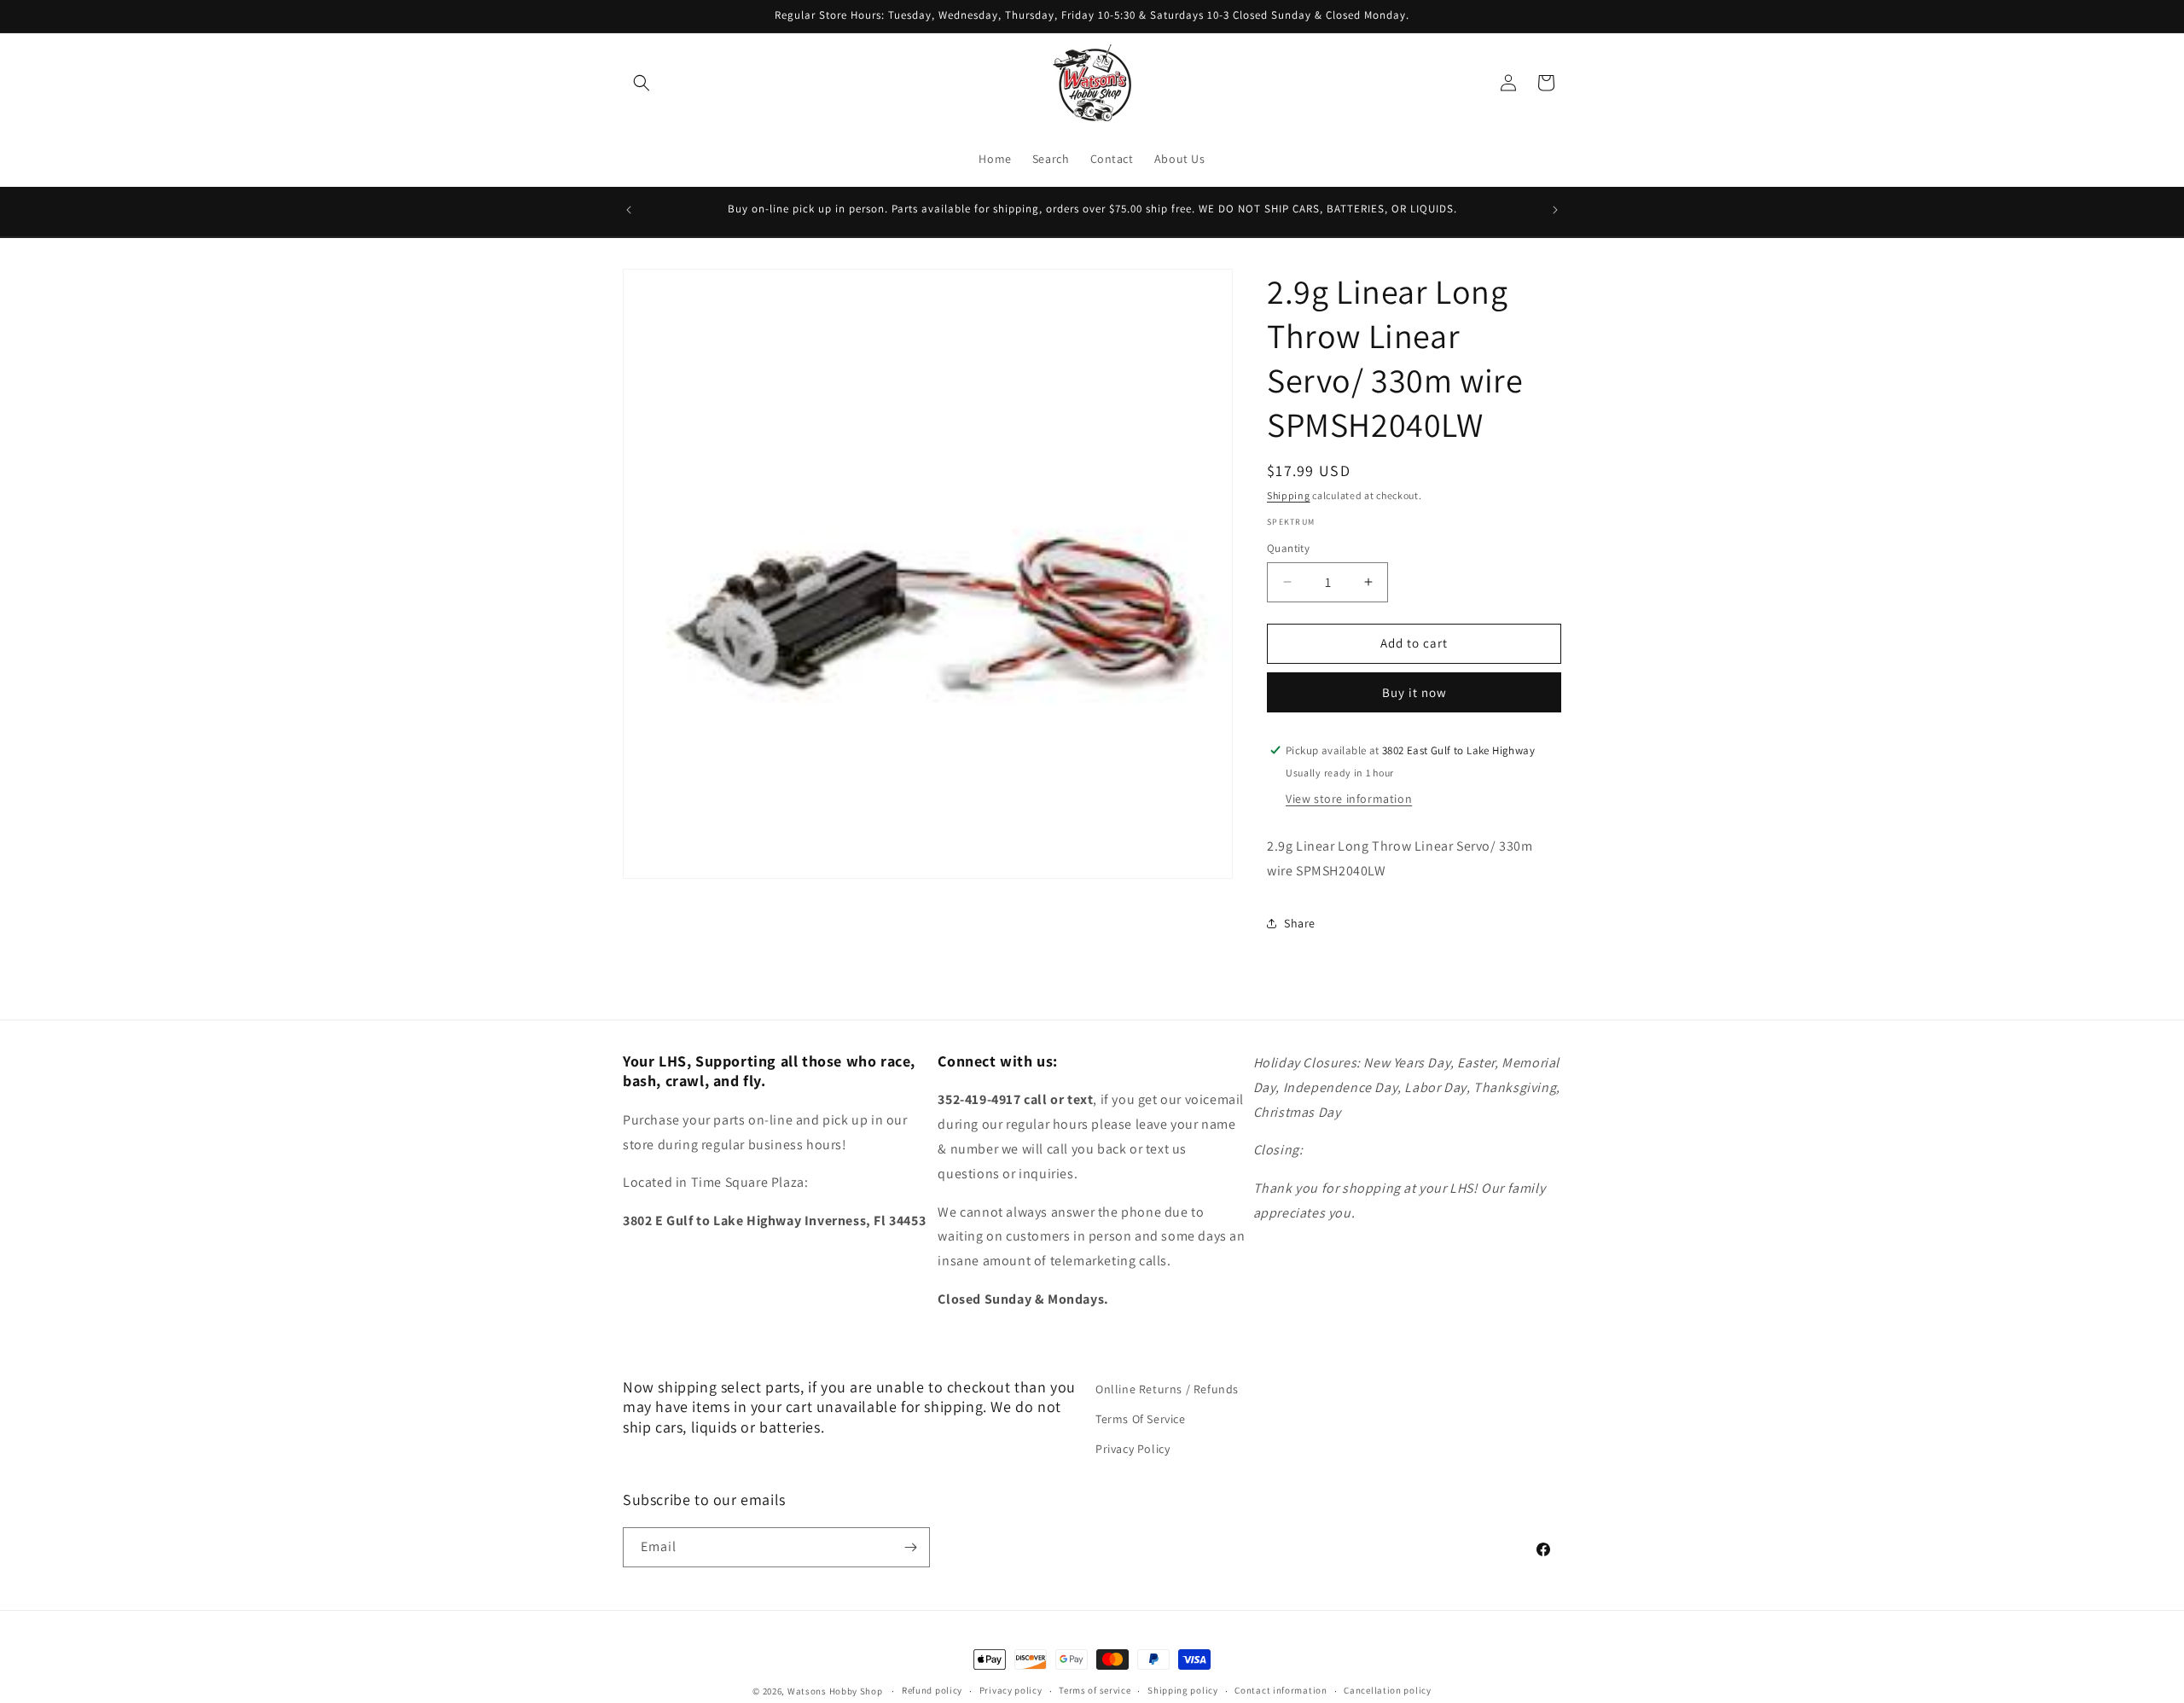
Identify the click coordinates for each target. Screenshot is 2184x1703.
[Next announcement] (1555, 210)
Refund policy (932, 1690)
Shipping (1289, 495)
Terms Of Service (1141, 1419)
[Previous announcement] (629, 210)
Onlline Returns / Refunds (1167, 1389)
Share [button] (1300, 922)
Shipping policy (1183, 1690)
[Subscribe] (910, 1547)
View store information (1349, 798)
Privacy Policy (1133, 1449)
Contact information (1281, 1690)
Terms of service (1095, 1690)
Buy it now (1414, 692)
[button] (642, 83)
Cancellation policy (1387, 1690)
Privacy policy (1011, 1690)
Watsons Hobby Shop (835, 1691)
